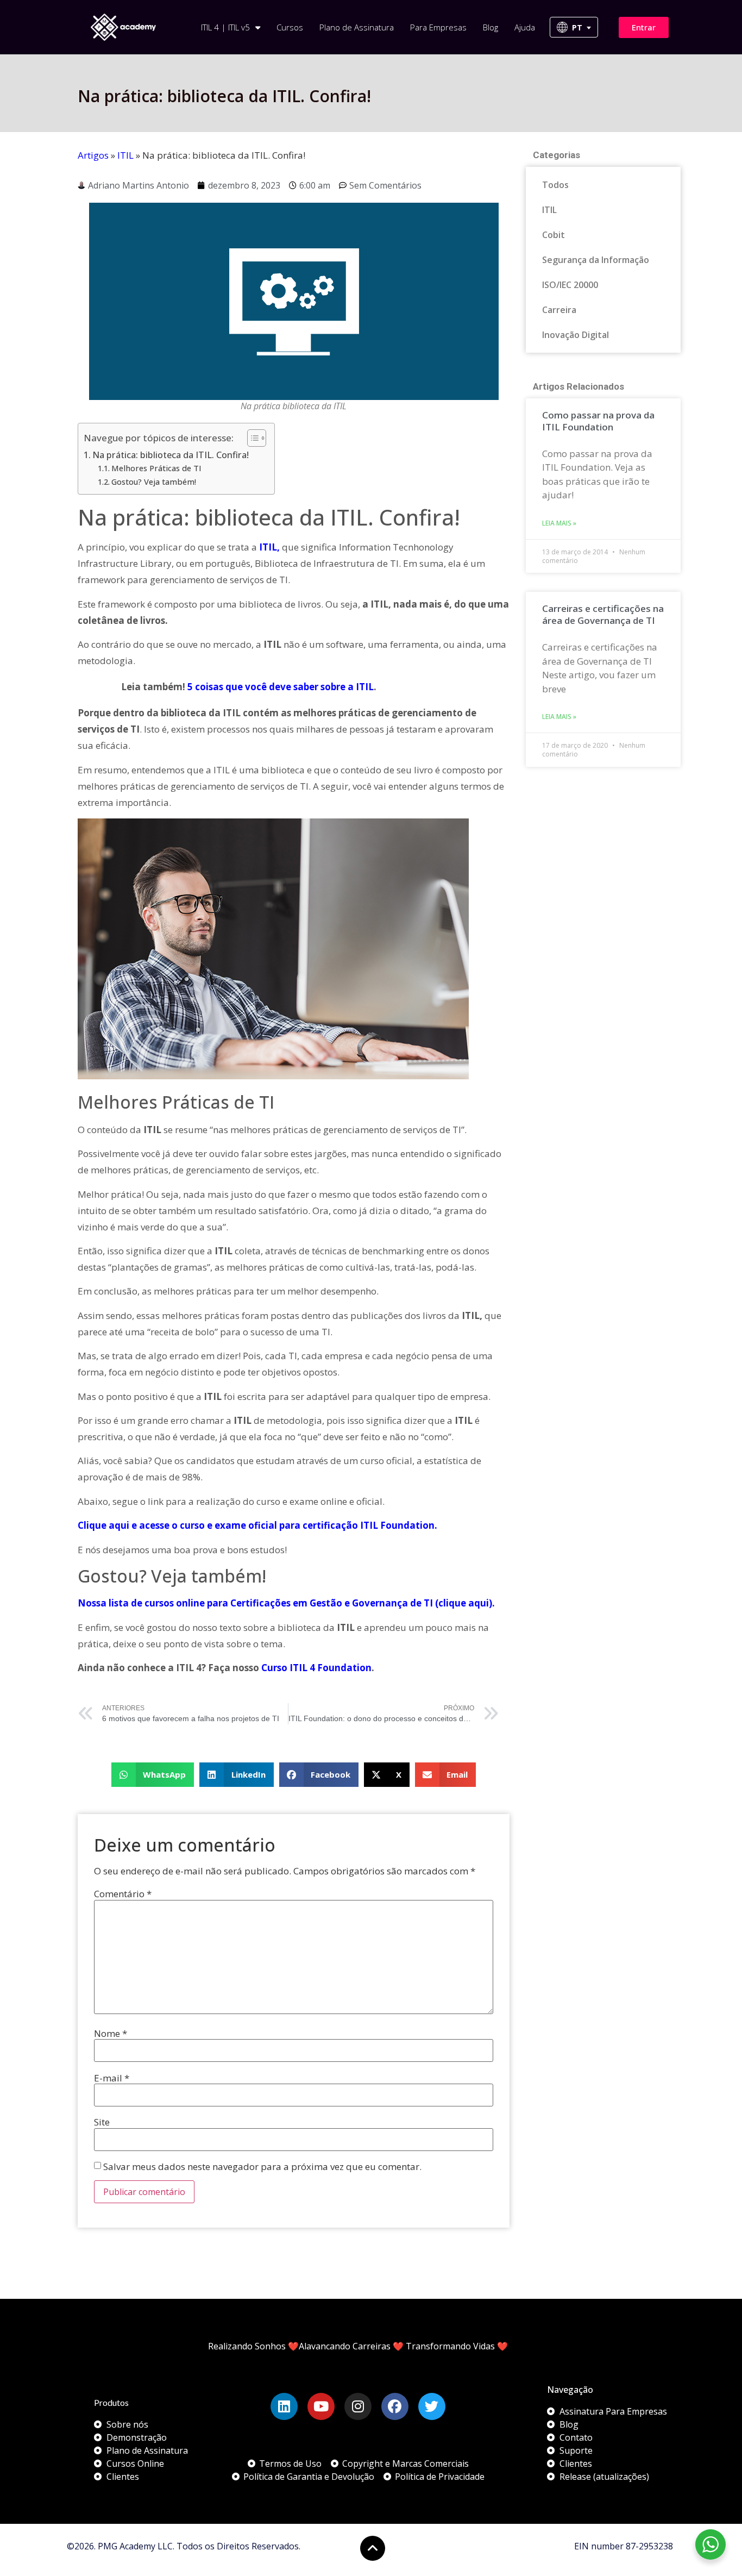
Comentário (123, 1894)
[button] (153, 1775)
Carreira (559, 310)
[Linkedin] (284, 2406)
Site (102, 2122)
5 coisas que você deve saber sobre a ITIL (281, 687)
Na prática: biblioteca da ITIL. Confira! (171, 455)
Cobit (554, 235)
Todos (555, 185)
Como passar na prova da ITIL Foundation (598, 421)
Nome (111, 2033)
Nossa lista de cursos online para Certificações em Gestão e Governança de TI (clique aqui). (286, 1603)
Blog (491, 27)
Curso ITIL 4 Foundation (316, 1668)
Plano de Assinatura (357, 27)
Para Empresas (438, 27)
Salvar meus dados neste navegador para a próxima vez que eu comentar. (262, 2167)
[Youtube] (321, 2406)
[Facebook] (395, 2406)
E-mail (112, 2078)
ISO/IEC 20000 (570, 285)
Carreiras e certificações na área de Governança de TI (603, 614)
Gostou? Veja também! (154, 482)
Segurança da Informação (596, 260)
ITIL (125, 155)
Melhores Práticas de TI (156, 468)
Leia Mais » (559, 523)
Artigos (93, 155)
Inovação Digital (576, 335)
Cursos (290, 27)
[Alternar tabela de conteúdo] (251, 438)
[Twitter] (432, 2406)
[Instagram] (358, 2406)
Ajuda (525, 27)
